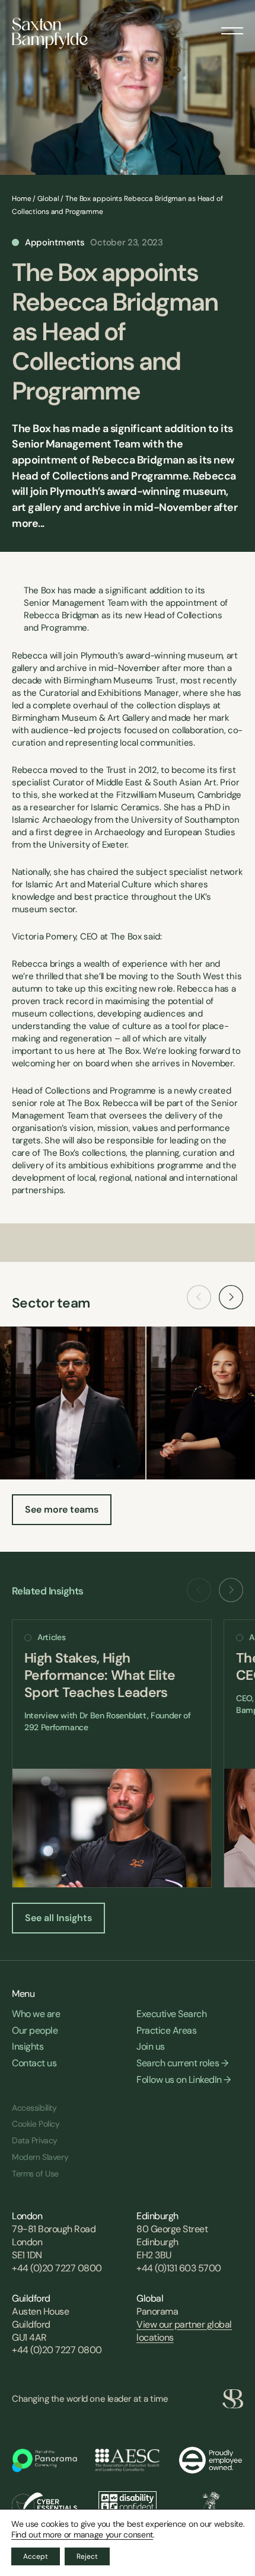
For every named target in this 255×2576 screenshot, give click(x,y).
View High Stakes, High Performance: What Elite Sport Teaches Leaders (112, 1754)
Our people (35, 2030)
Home (22, 199)
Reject (87, 2556)
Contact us (34, 2063)
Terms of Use (35, 2174)
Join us (151, 2046)
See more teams (62, 1509)
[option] (112, 1754)
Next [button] (231, 1297)
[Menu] (232, 27)
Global (48, 199)
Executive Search (171, 2014)
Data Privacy (35, 2140)
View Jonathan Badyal (73, 1403)
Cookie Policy (36, 2124)
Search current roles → (182, 2063)
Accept (36, 2556)
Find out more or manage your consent (82, 2535)
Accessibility (34, 2108)
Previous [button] (199, 1297)
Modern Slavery (40, 2157)
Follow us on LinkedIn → (184, 2080)
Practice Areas (166, 2030)
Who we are (36, 2014)
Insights (28, 2046)
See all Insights (58, 1918)
